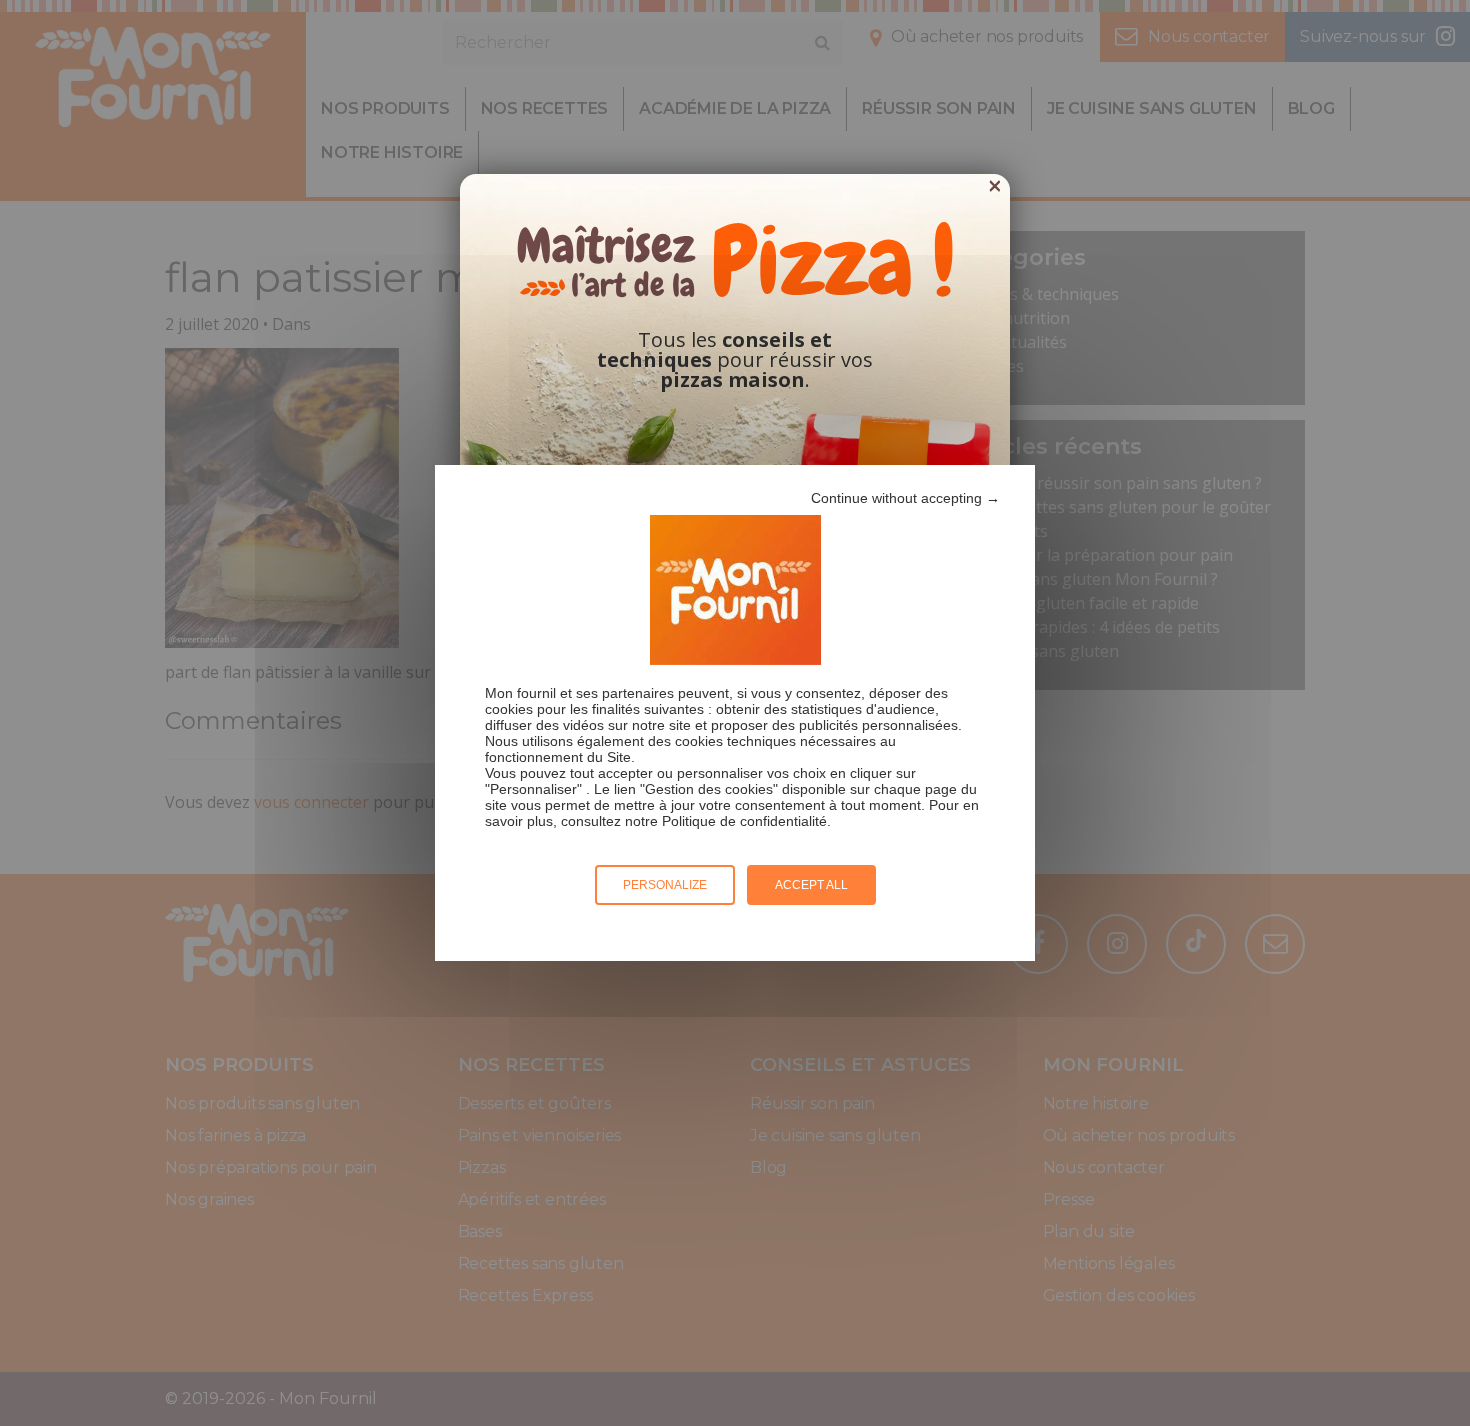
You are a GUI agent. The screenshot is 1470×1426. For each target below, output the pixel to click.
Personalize (665, 885)
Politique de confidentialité (744, 821)
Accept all (811, 885)
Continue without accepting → (905, 498)
